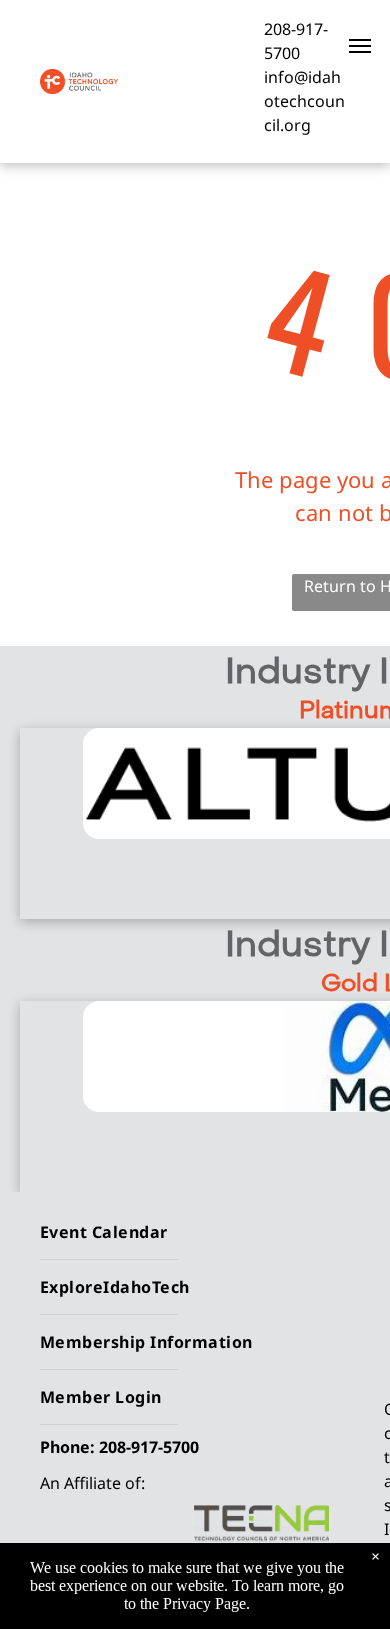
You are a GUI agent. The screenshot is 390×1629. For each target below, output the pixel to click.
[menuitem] (204, 1232)
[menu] (360, 46)
